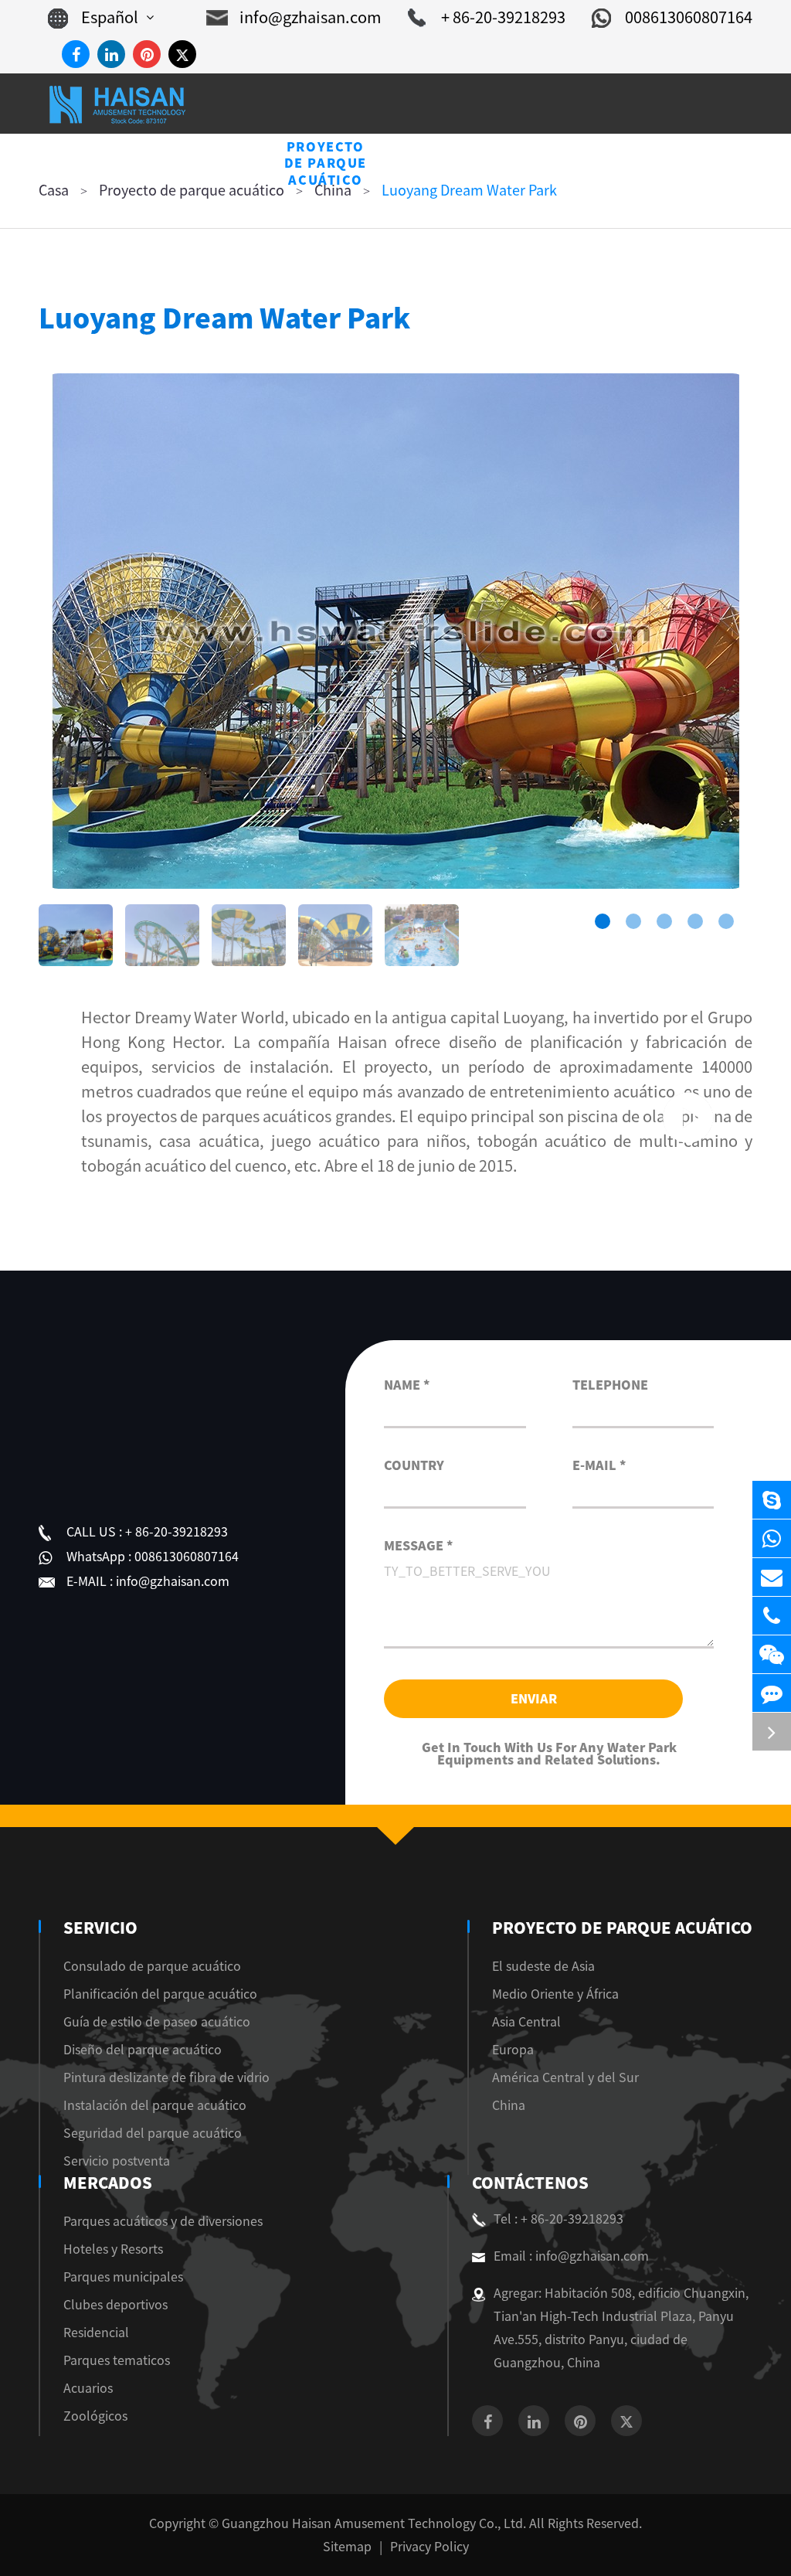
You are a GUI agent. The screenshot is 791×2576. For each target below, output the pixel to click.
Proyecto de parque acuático (622, 1928)
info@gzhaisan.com (311, 17)
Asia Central (526, 2022)
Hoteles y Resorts (113, 2249)
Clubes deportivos (115, 2305)
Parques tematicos (117, 2360)
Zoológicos (95, 2416)
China (509, 2105)
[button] (603, 921)
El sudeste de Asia (543, 1966)
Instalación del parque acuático (155, 2105)
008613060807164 (689, 17)
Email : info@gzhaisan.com (571, 2256)
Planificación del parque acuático (160, 1994)
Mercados (108, 2183)
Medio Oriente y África (555, 1994)
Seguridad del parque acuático (153, 2133)
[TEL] (772, 1616)
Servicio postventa (117, 2161)
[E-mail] (772, 1577)
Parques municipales (123, 2277)
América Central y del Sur (565, 2077)
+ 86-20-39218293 (503, 17)
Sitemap (347, 2547)
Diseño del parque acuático (143, 2050)
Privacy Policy (429, 2547)
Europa (513, 2050)
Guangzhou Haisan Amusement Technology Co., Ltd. (374, 2523)
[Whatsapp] (772, 1538)
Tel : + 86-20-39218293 (558, 2219)
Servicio (100, 1928)
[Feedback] (772, 1693)
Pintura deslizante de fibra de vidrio (166, 2077)
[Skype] (772, 1500)
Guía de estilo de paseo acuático (157, 2022)
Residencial (96, 2333)
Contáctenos (530, 2183)
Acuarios (88, 2388)
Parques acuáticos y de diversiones (163, 2221)
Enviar (534, 1699)
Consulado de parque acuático (152, 1966)
